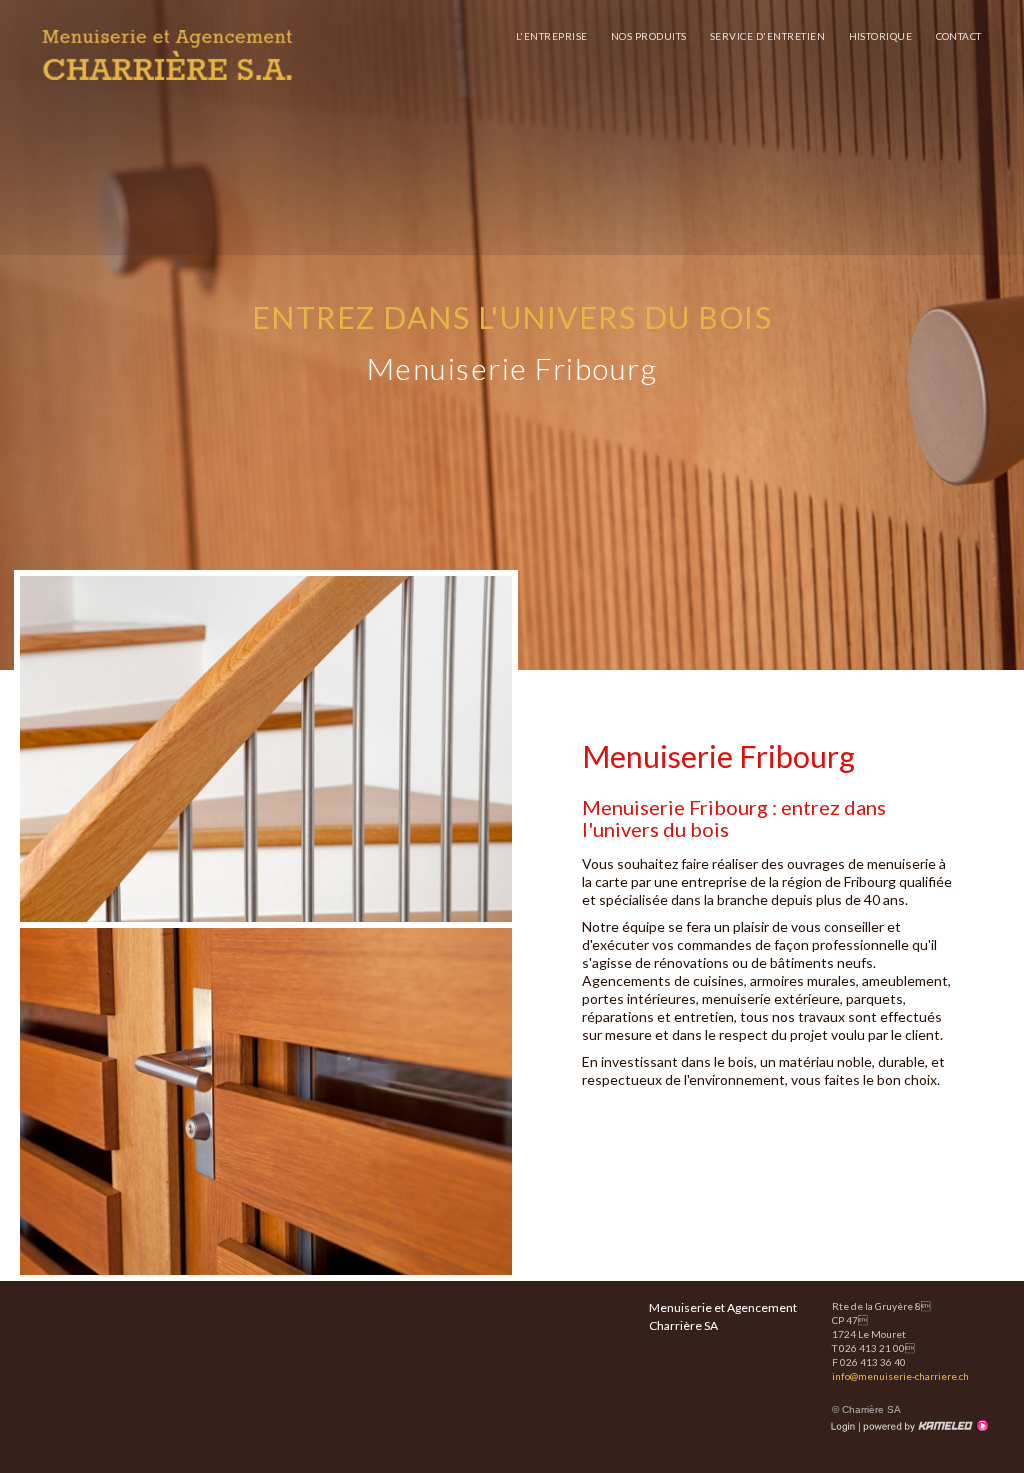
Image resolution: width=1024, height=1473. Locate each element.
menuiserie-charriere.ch (167, 55)
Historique (881, 36)
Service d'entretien (768, 36)
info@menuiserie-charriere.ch (900, 1376)
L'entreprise (552, 36)
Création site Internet (924, 1426)
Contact (959, 36)
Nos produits (649, 36)
